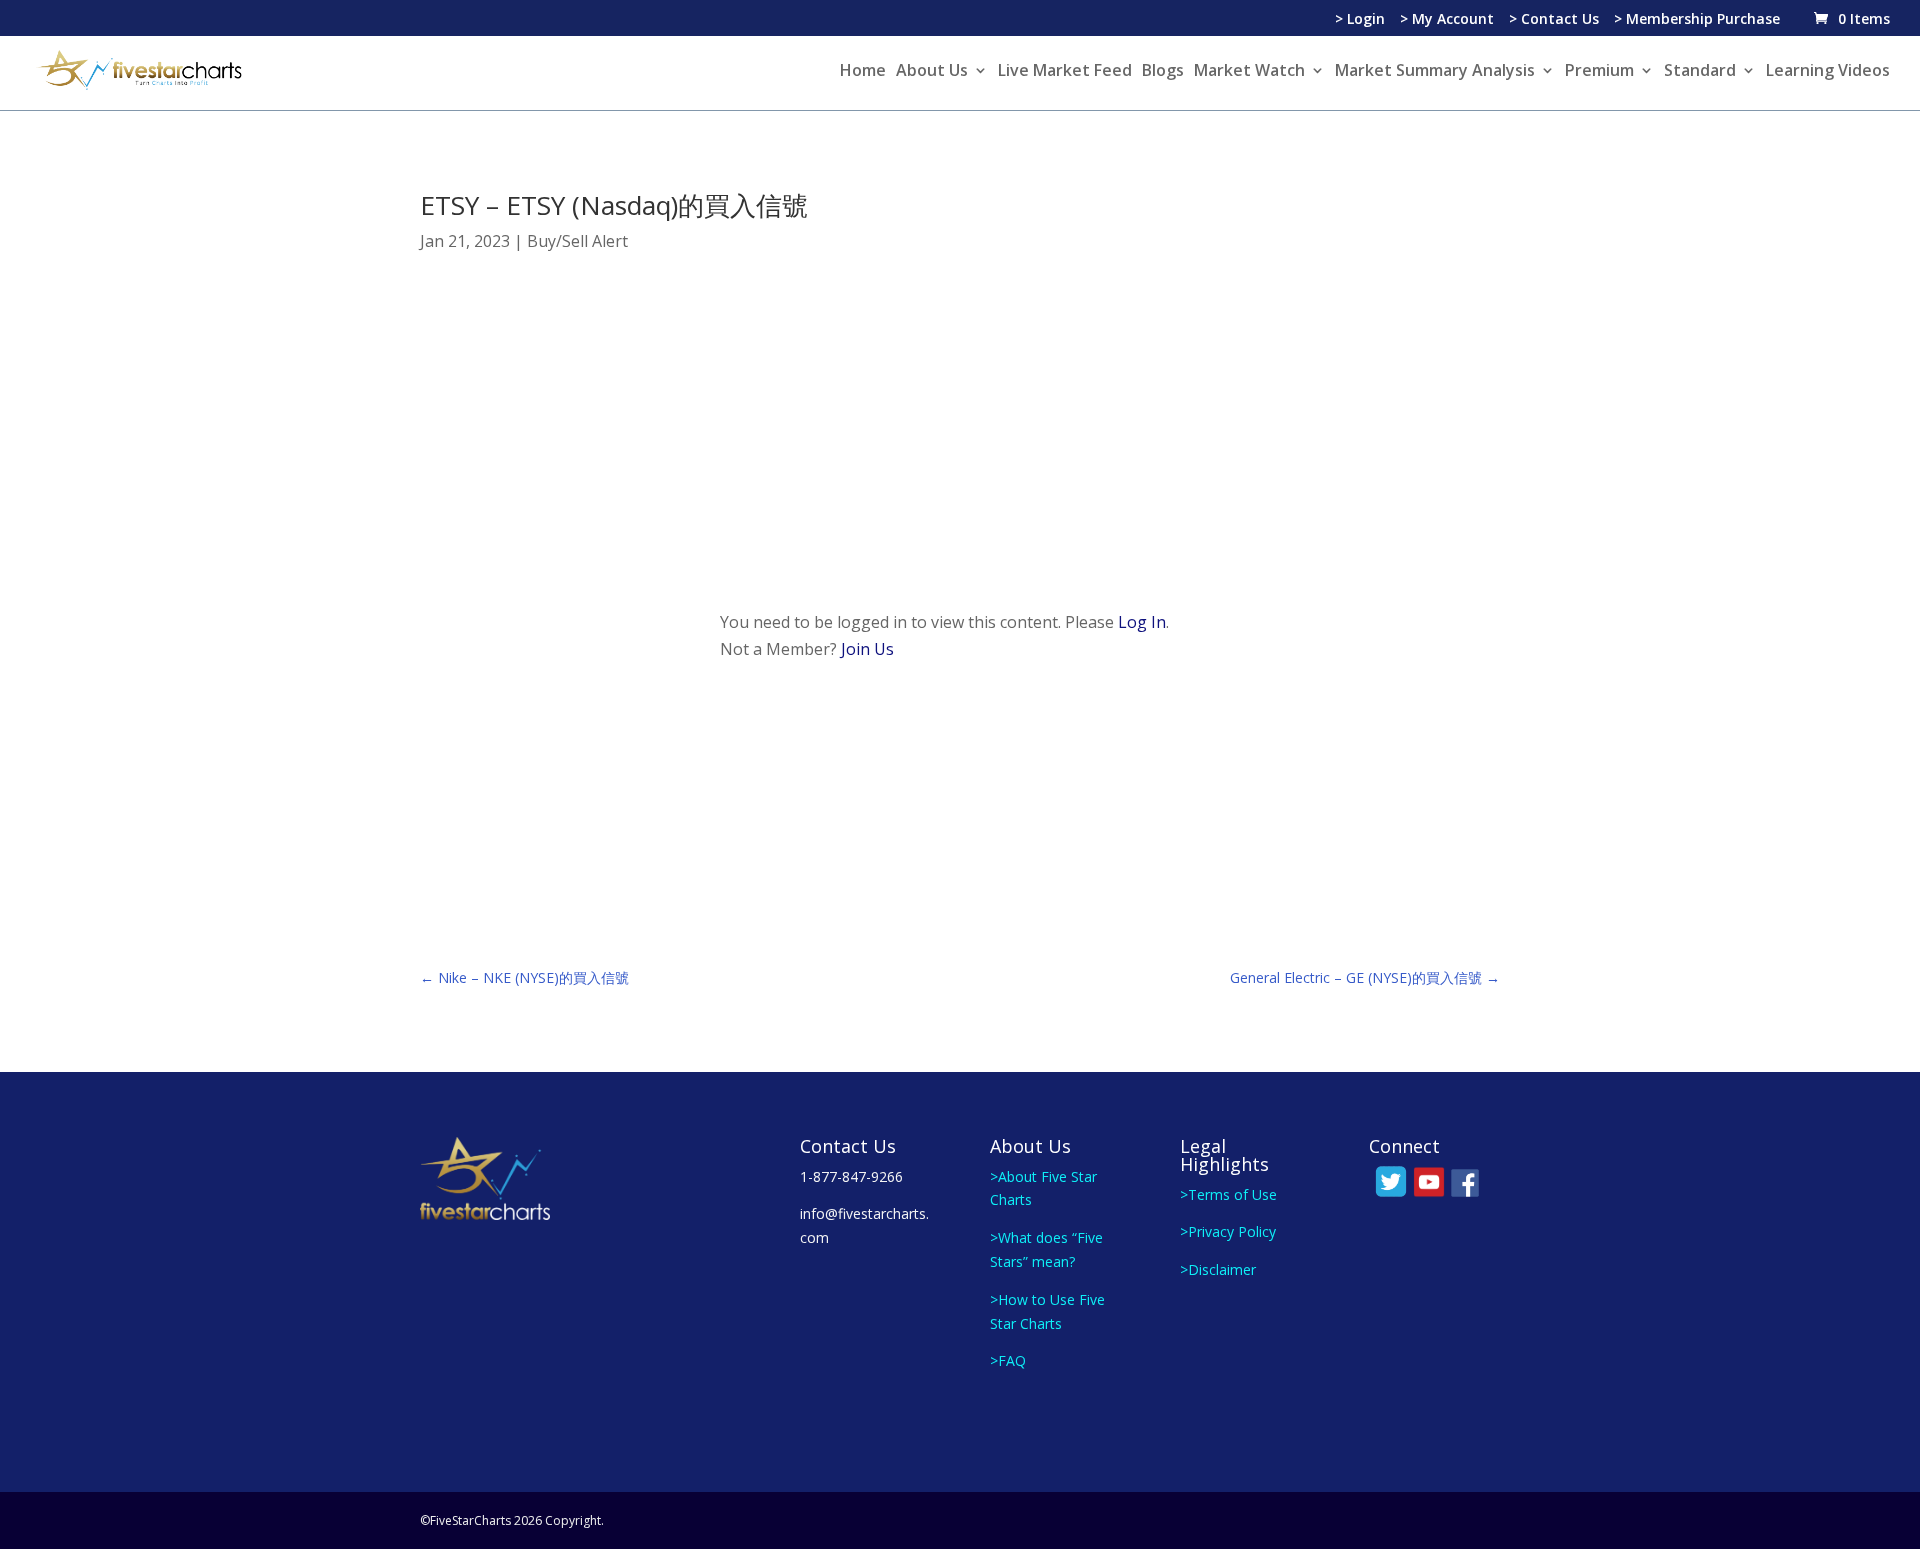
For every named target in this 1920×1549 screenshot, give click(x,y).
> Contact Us (1554, 20)
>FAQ (1008, 1360)
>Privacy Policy (1228, 1231)
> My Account (1447, 20)
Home (863, 72)
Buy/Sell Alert (577, 241)
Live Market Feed (1065, 72)
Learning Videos (1828, 72)
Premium (1599, 72)
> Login (1360, 20)
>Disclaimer (1218, 1269)
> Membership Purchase (1697, 20)
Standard (1700, 72)
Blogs (1163, 72)
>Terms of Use (1228, 1194)
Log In (1142, 622)
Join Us (867, 649)
